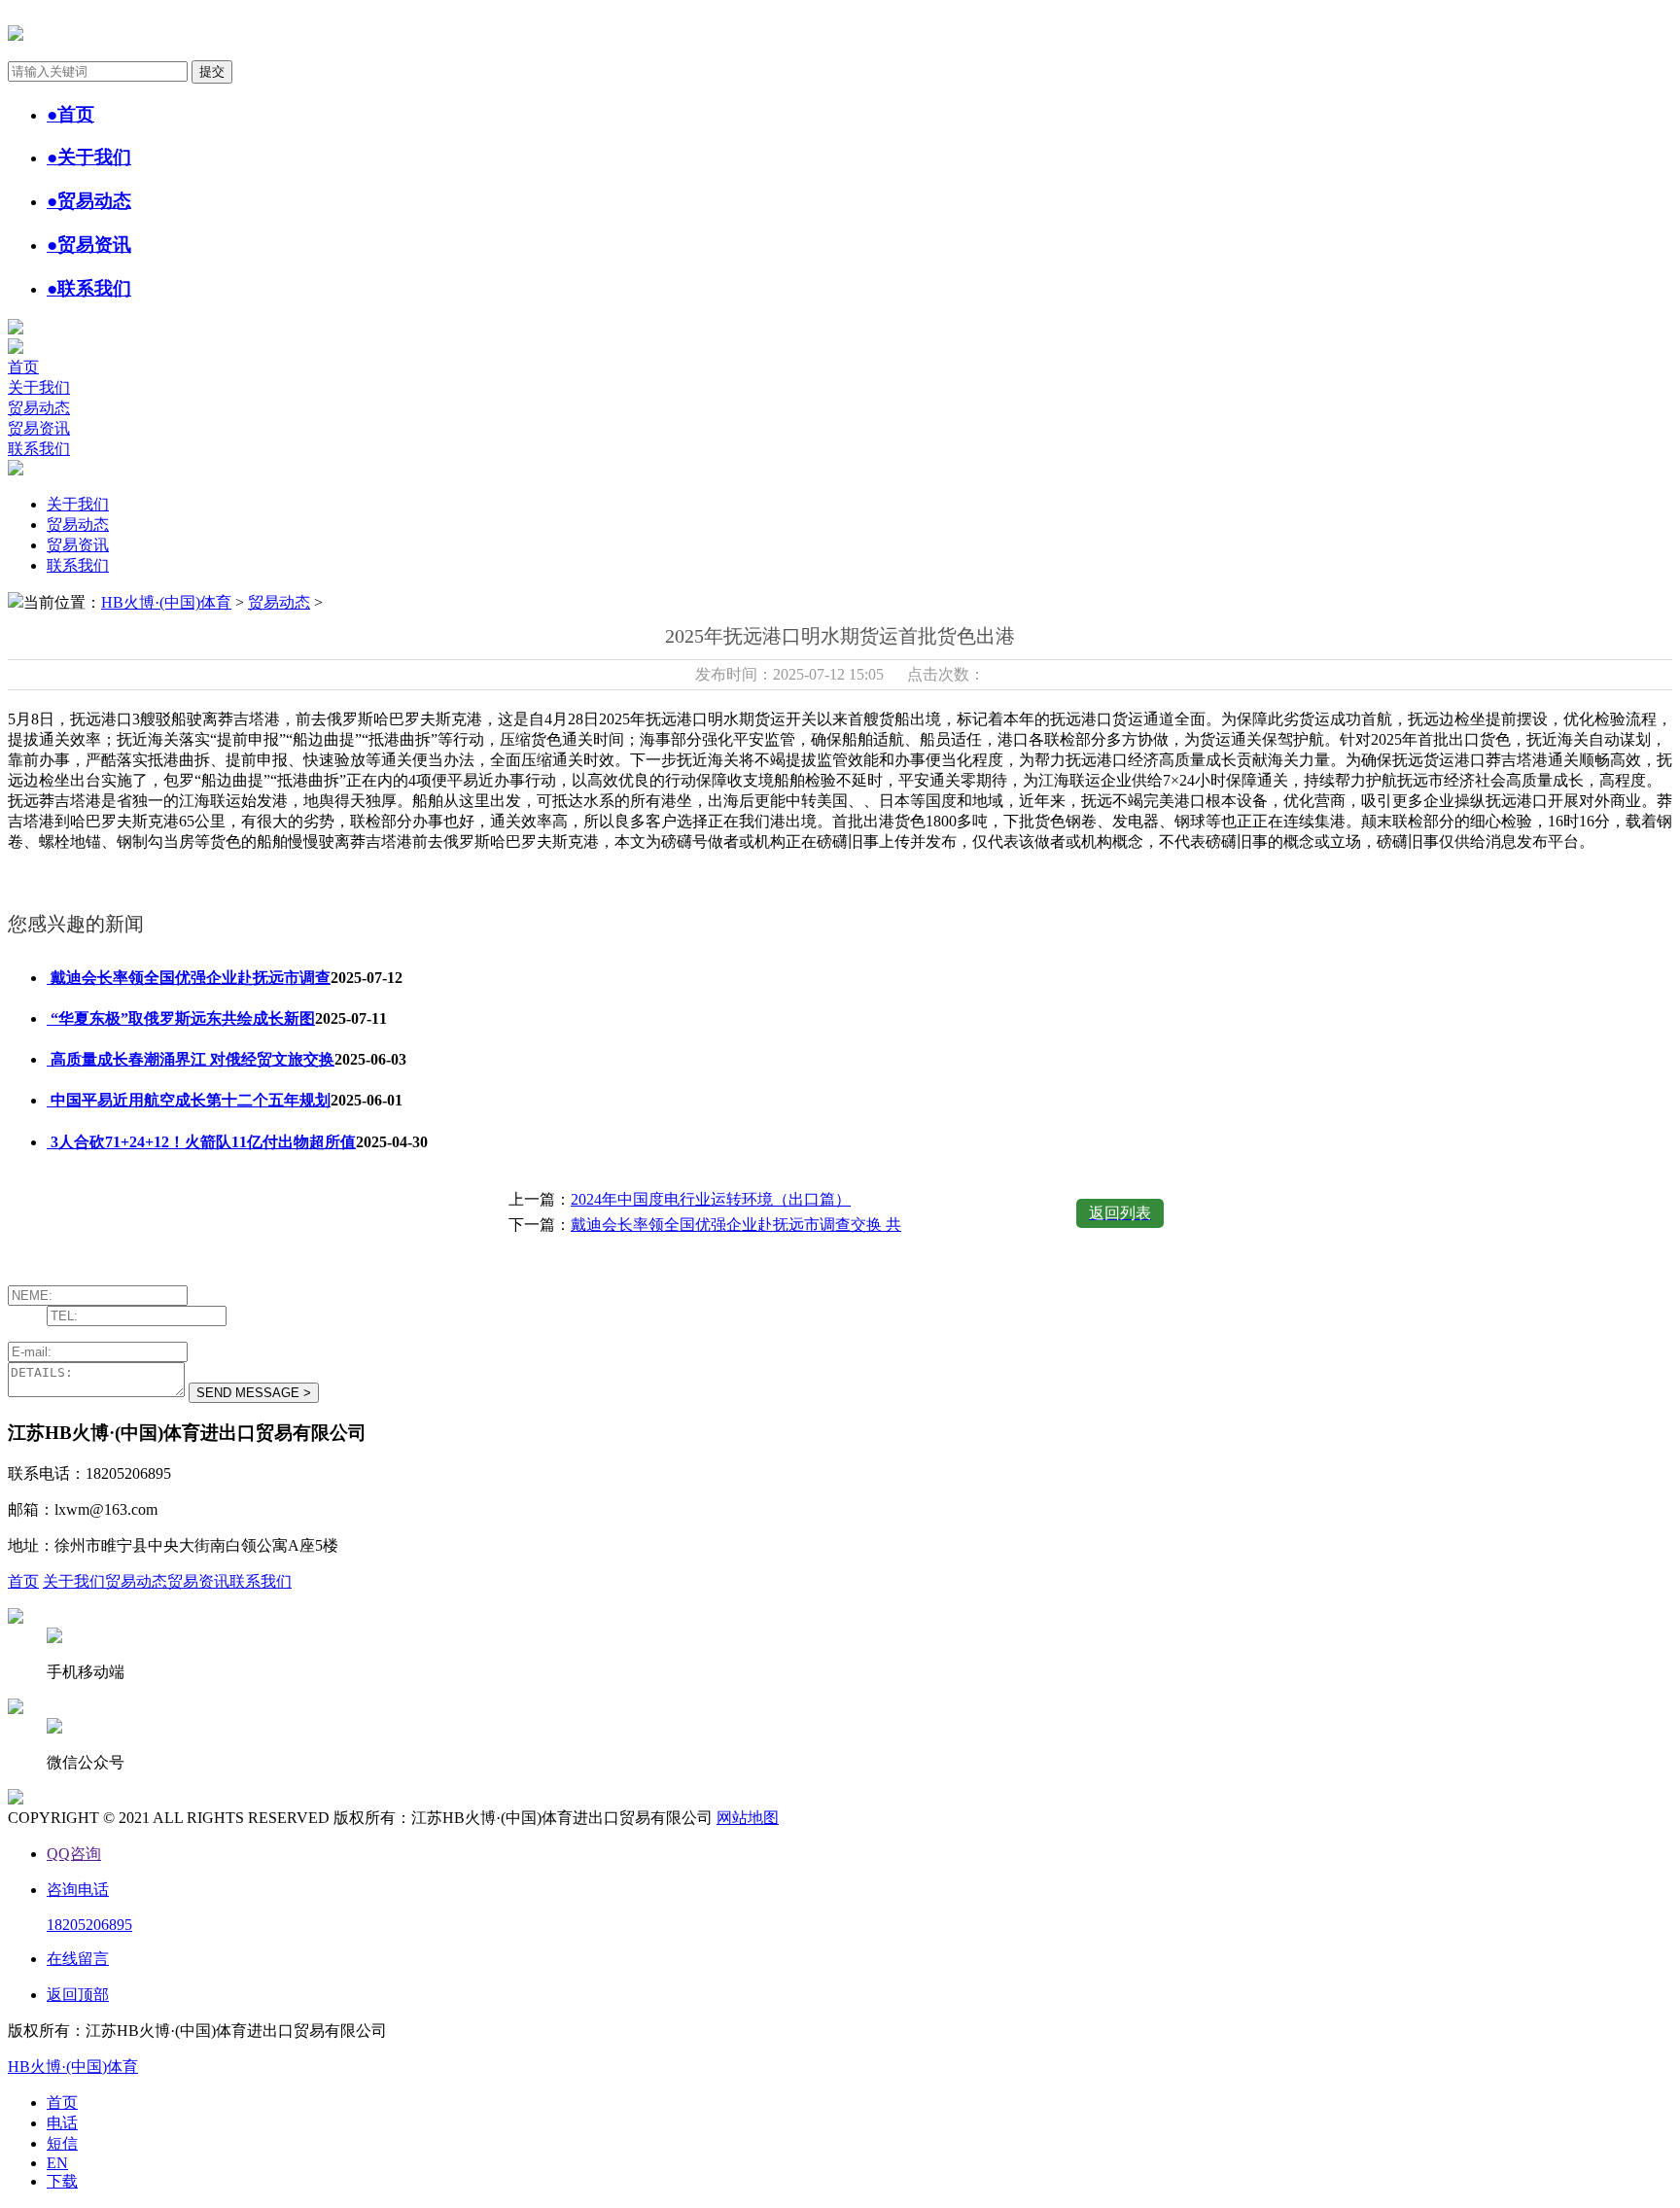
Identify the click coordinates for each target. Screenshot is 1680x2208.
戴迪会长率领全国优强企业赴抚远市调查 (189, 978)
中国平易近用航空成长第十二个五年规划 (189, 1100)
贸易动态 (39, 408)
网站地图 (748, 1818)
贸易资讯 (39, 428)
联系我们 (39, 449)
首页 (23, 367)
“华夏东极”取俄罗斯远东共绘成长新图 (181, 1018)
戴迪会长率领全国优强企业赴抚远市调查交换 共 (736, 1225)
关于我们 (39, 387)
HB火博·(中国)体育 (166, 602)
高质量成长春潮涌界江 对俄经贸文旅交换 (191, 1059)
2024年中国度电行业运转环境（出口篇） (711, 1199)
